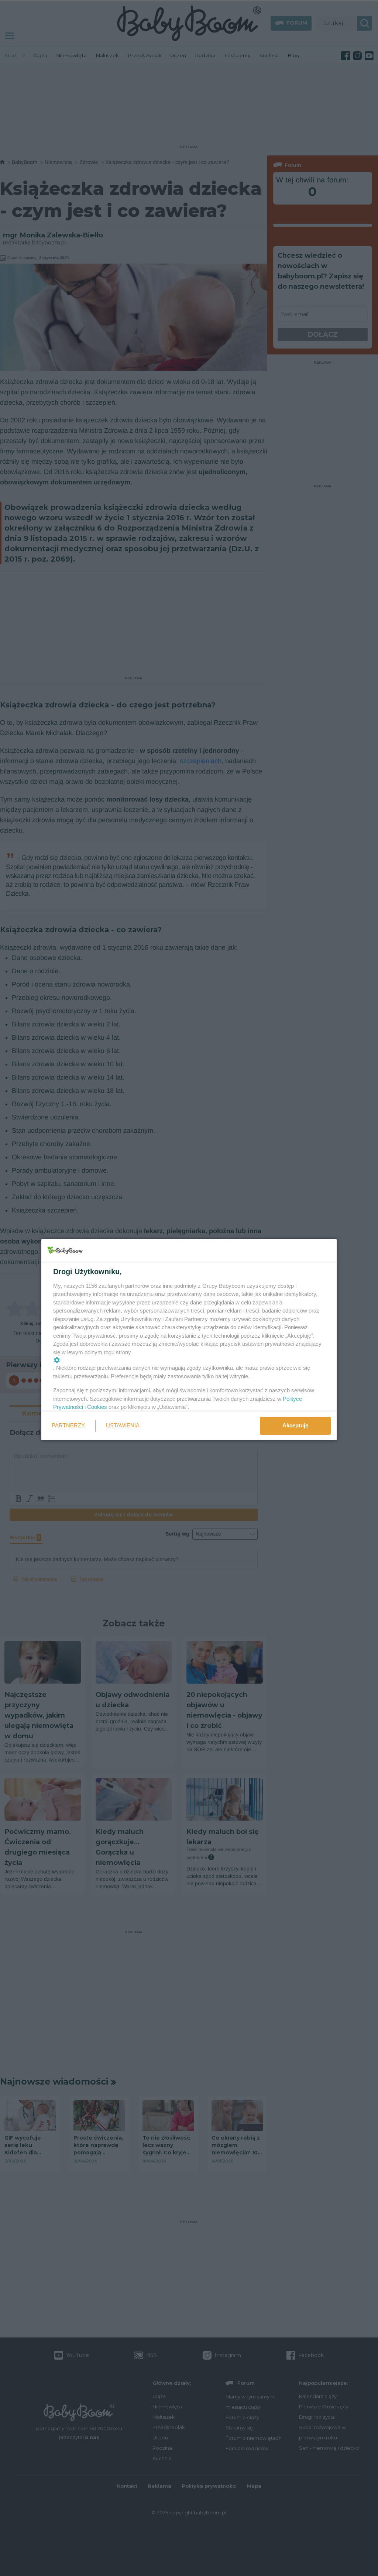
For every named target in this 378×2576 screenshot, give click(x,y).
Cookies (97, 1407)
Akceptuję (295, 1425)
